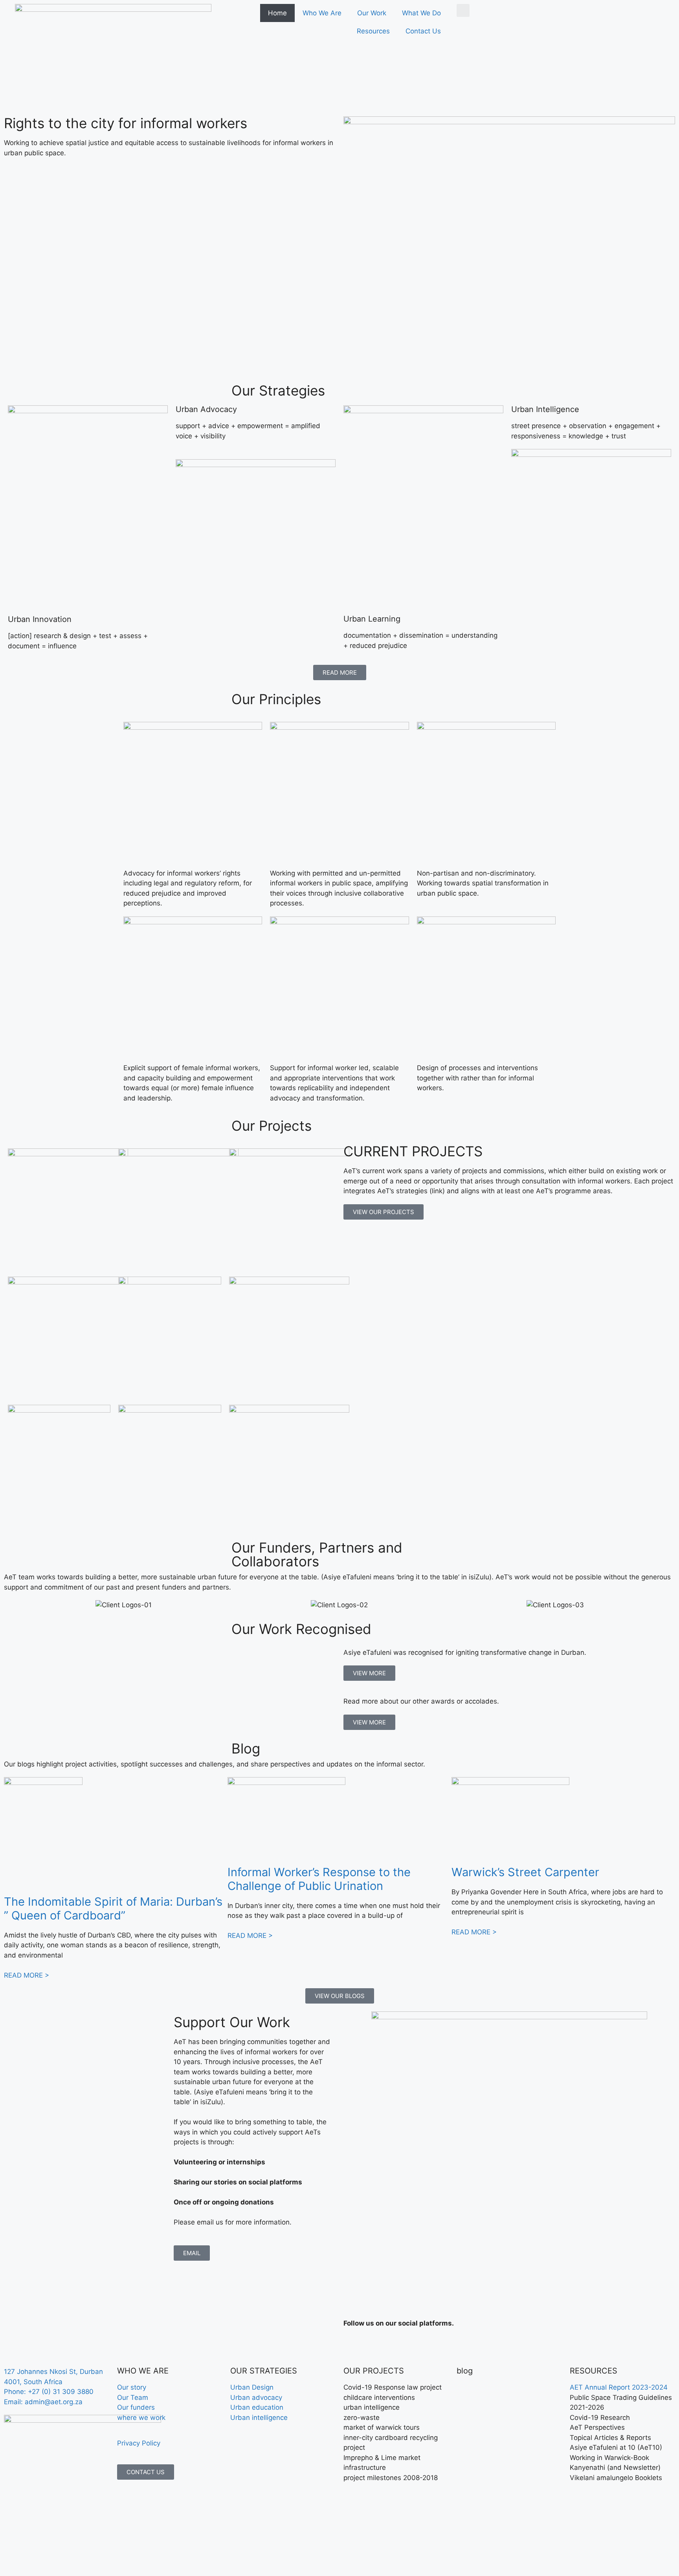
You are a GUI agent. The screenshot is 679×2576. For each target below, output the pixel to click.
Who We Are (322, 13)
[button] (463, 10)
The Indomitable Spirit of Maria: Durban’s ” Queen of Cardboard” (113, 1908)
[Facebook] (353, 2346)
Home (277, 13)
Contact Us (423, 31)
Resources (373, 31)
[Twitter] (375, 2346)
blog (465, 2371)
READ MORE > (27, 1975)
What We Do (421, 13)
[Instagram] (418, 2346)
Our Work (372, 13)
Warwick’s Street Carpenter (525, 1872)
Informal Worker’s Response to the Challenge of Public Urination (319, 1879)
